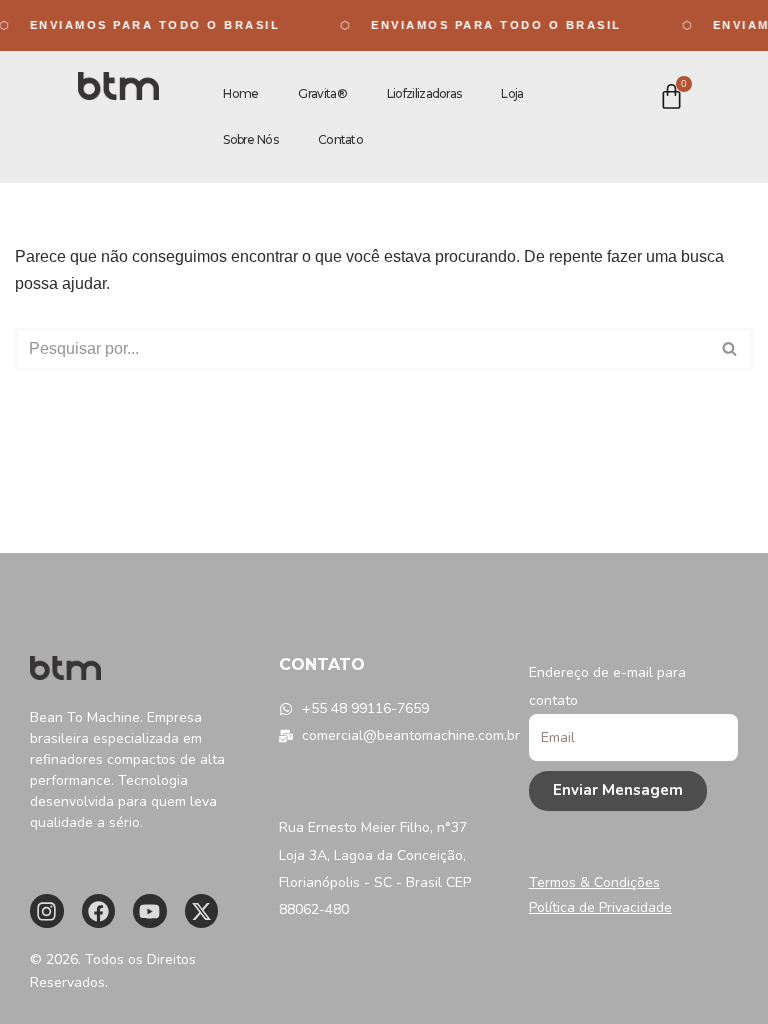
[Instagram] (47, 911)
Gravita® (322, 93)
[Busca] (730, 349)
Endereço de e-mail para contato (607, 686)
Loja (512, 93)
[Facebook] (99, 911)
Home (240, 93)
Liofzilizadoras (424, 93)
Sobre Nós (250, 139)
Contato (340, 139)
